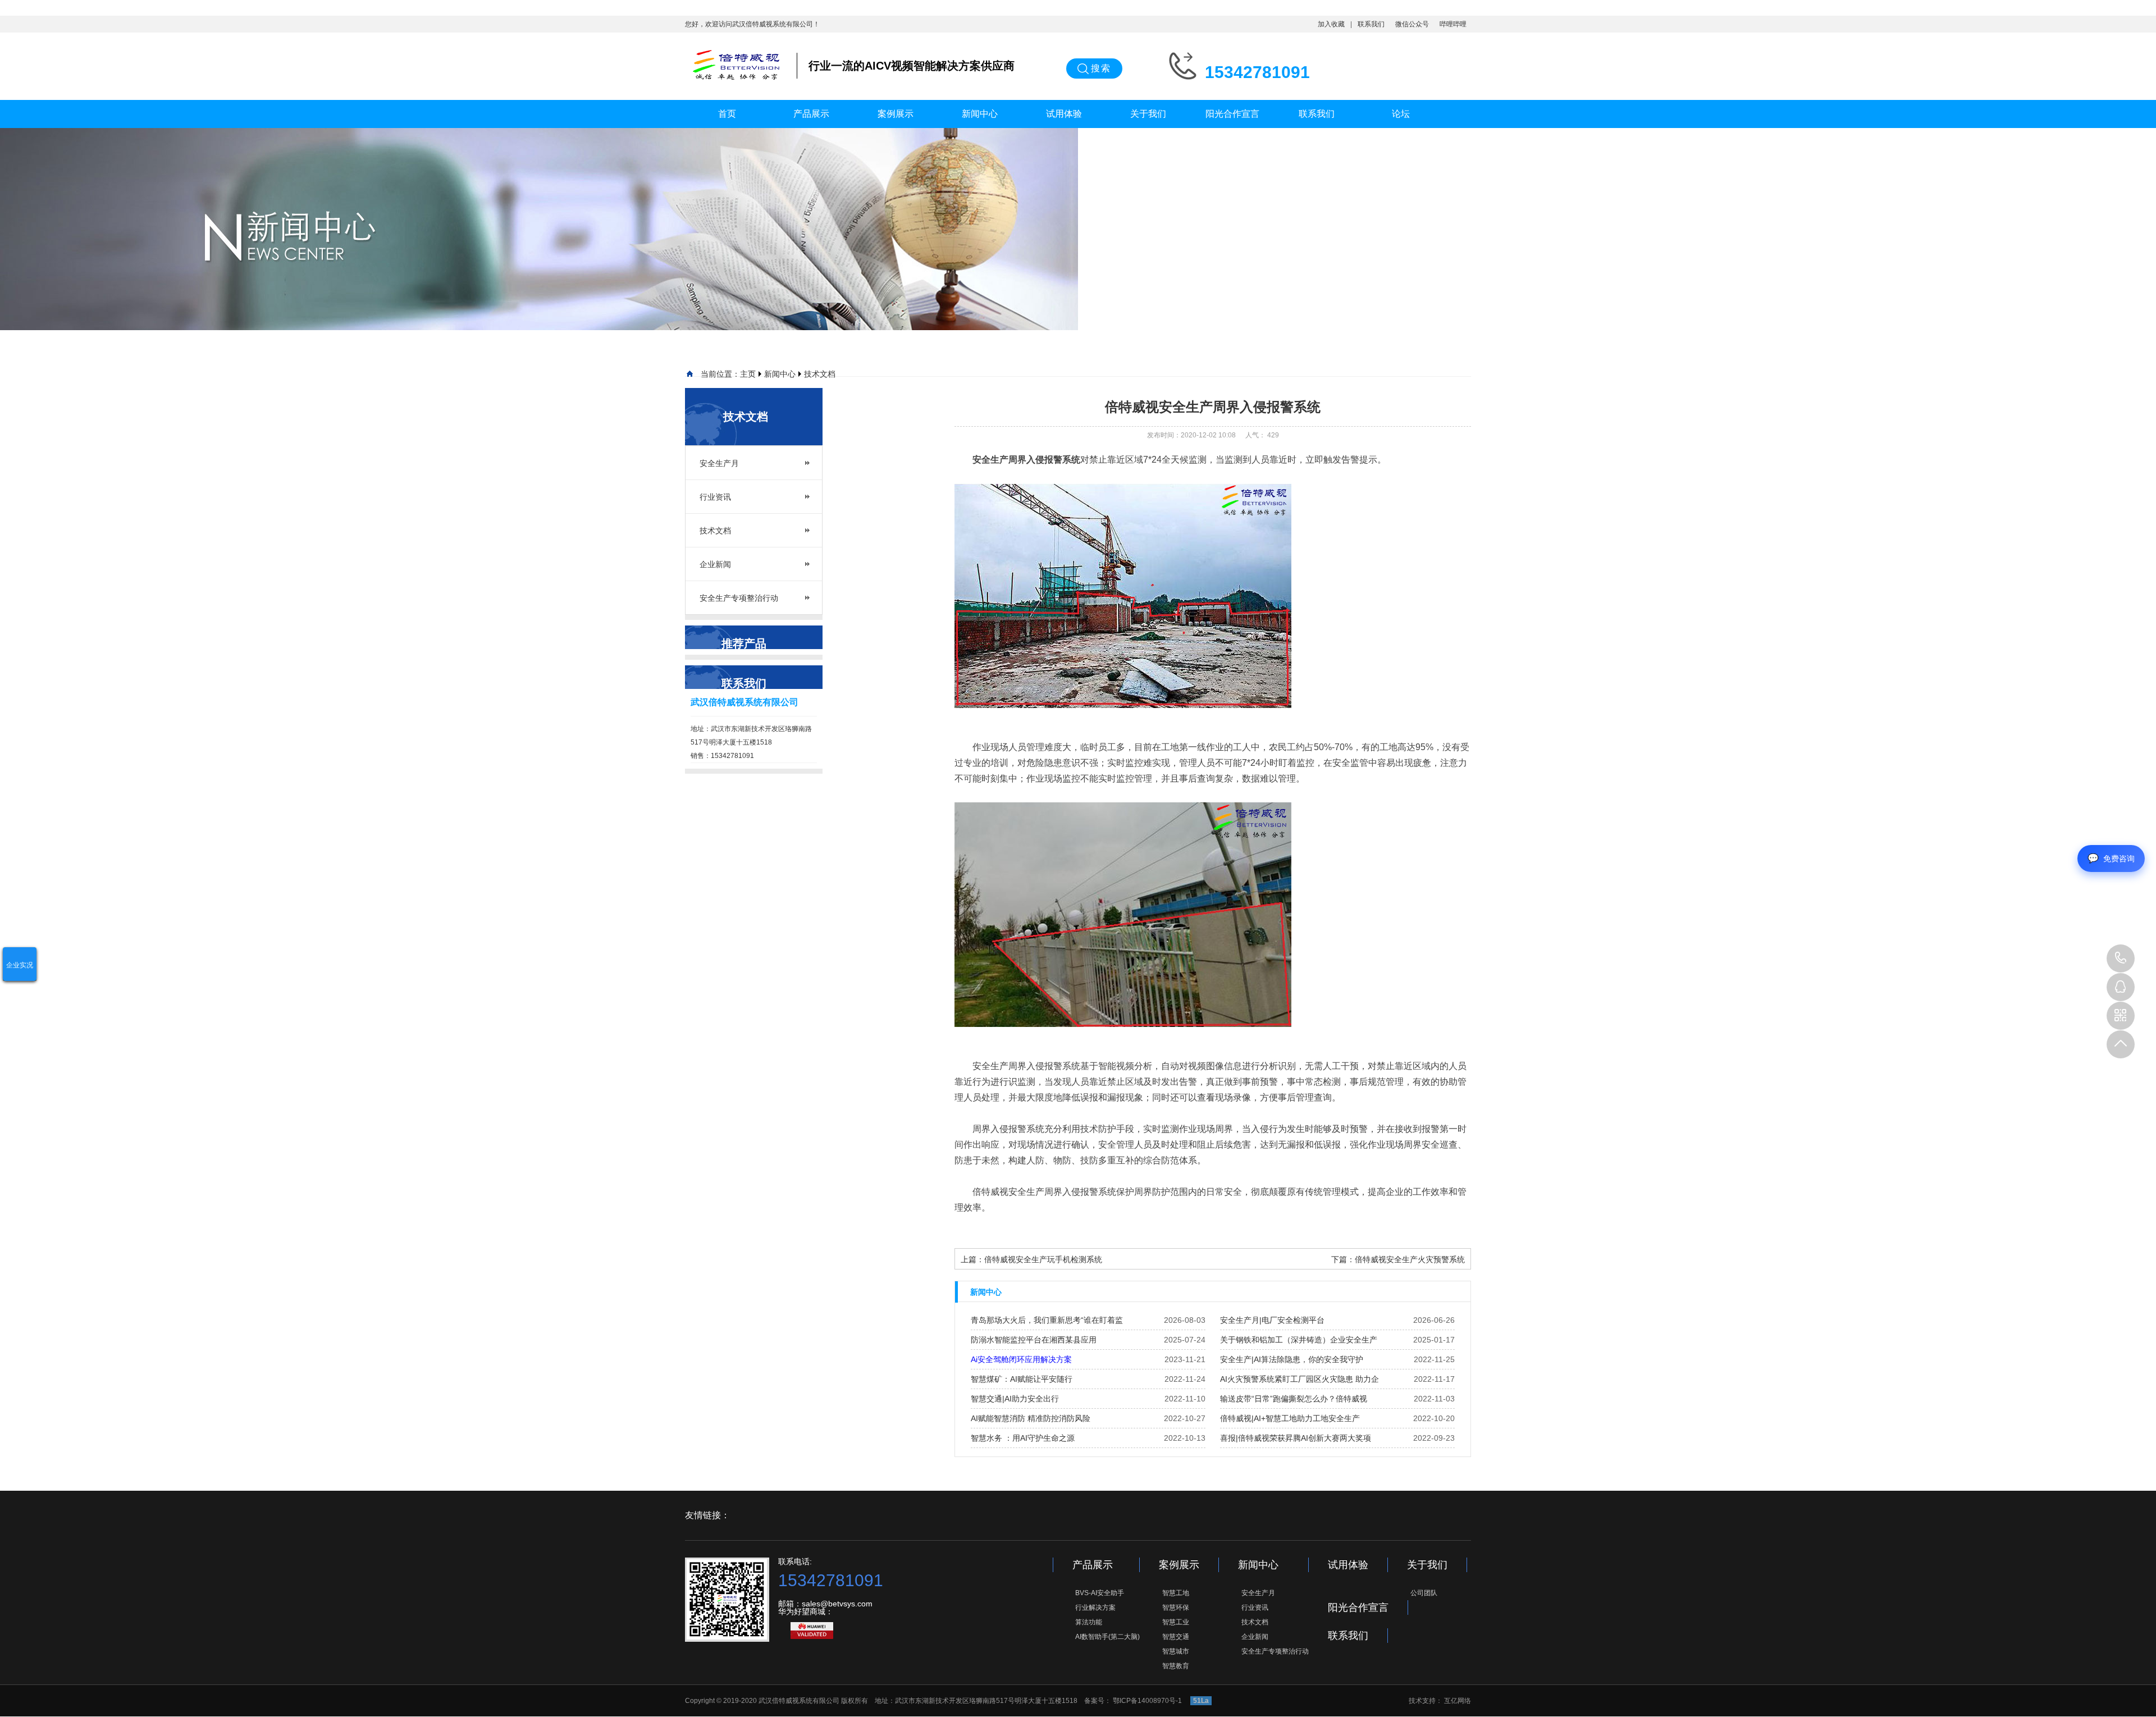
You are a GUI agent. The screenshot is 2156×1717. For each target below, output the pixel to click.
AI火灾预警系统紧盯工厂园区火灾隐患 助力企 (1299, 1379)
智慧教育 (1176, 1666)
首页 (727, 114)
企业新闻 (715, 564)
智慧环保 (1176, 1608)
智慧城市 (1176, 1651)
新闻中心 (980, 114)
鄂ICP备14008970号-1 (1148, 1701)
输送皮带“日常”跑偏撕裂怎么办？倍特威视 (1294, 1399)
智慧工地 (1176, 1593)
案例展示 (896, 114)
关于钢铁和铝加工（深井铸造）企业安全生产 (1299, 1340)
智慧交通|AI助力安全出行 (1015, 1399)
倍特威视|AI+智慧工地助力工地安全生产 (1290, 1418)
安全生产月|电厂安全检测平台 (1272, 1320)
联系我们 (1371, 24)
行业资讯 (715, 497)
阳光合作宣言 (1232, 114)
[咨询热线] (2121, 958)
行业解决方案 (1095, 1608)
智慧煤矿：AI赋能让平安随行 (1022, 1379)
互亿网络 (1458, 1701)
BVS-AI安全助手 (1100, 1593)
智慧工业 (1176, 1622)
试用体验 (1064, 114)
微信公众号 (1412, 24)
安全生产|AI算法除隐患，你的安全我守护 (1292, 1359)
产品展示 (811, 114)
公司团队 (1424, 1593)
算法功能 (1089, 1622)
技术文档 (820, 374)
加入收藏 (1331, 24)
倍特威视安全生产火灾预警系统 (1410, 1259)
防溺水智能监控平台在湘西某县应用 (1034, 1340)
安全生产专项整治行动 (739, 598)
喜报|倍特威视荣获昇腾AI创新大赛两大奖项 (1296, 1438)
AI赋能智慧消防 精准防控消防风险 (1031, 1418)
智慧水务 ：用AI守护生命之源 (1023, 1438)
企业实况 (20, 965)
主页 (748, 374)
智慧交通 (1176, 1637)
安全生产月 (719, 463)
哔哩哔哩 (1453, 24)
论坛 (1401, 114)
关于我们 (1148, 114)
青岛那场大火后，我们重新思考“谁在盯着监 (1047, 1320)
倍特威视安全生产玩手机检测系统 (1043, 1259)
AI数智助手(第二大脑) (1107, 1637)
